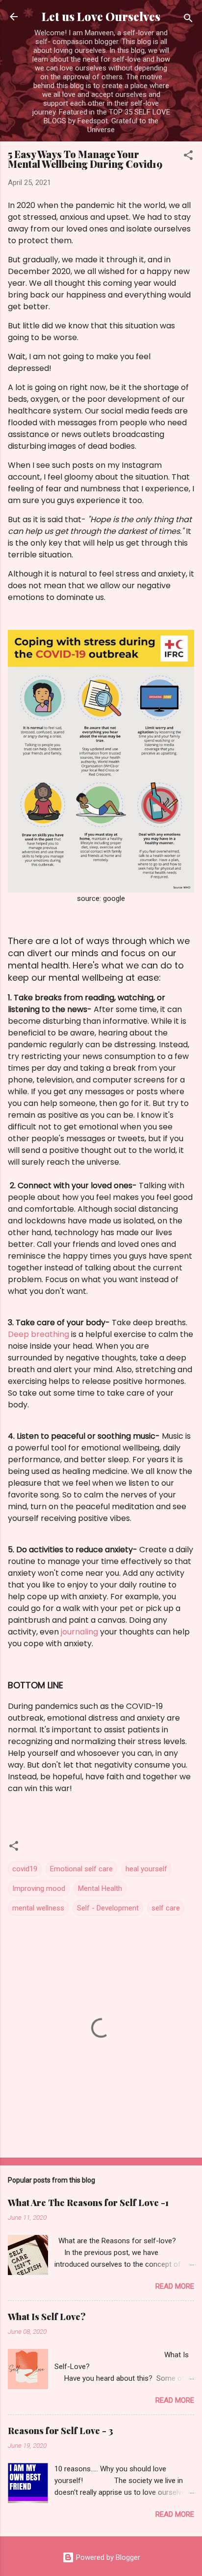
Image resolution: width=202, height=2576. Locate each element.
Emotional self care (81, 1869)
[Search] (188, 20)
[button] (188, 157)
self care (166, 1908)
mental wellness (38, 1908)
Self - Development (108, 1908)
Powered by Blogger (107, 2557)
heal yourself (146, 1869)
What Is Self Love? (47, 2317)
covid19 (25, 1869)
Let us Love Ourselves (101, 16)
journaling (79, 1632)
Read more (175, 2286)
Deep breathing (38, 1334)
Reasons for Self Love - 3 (61, 2431)
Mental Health (100, 1888)
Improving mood (39, 1888)
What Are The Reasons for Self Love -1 (88, 2203)
